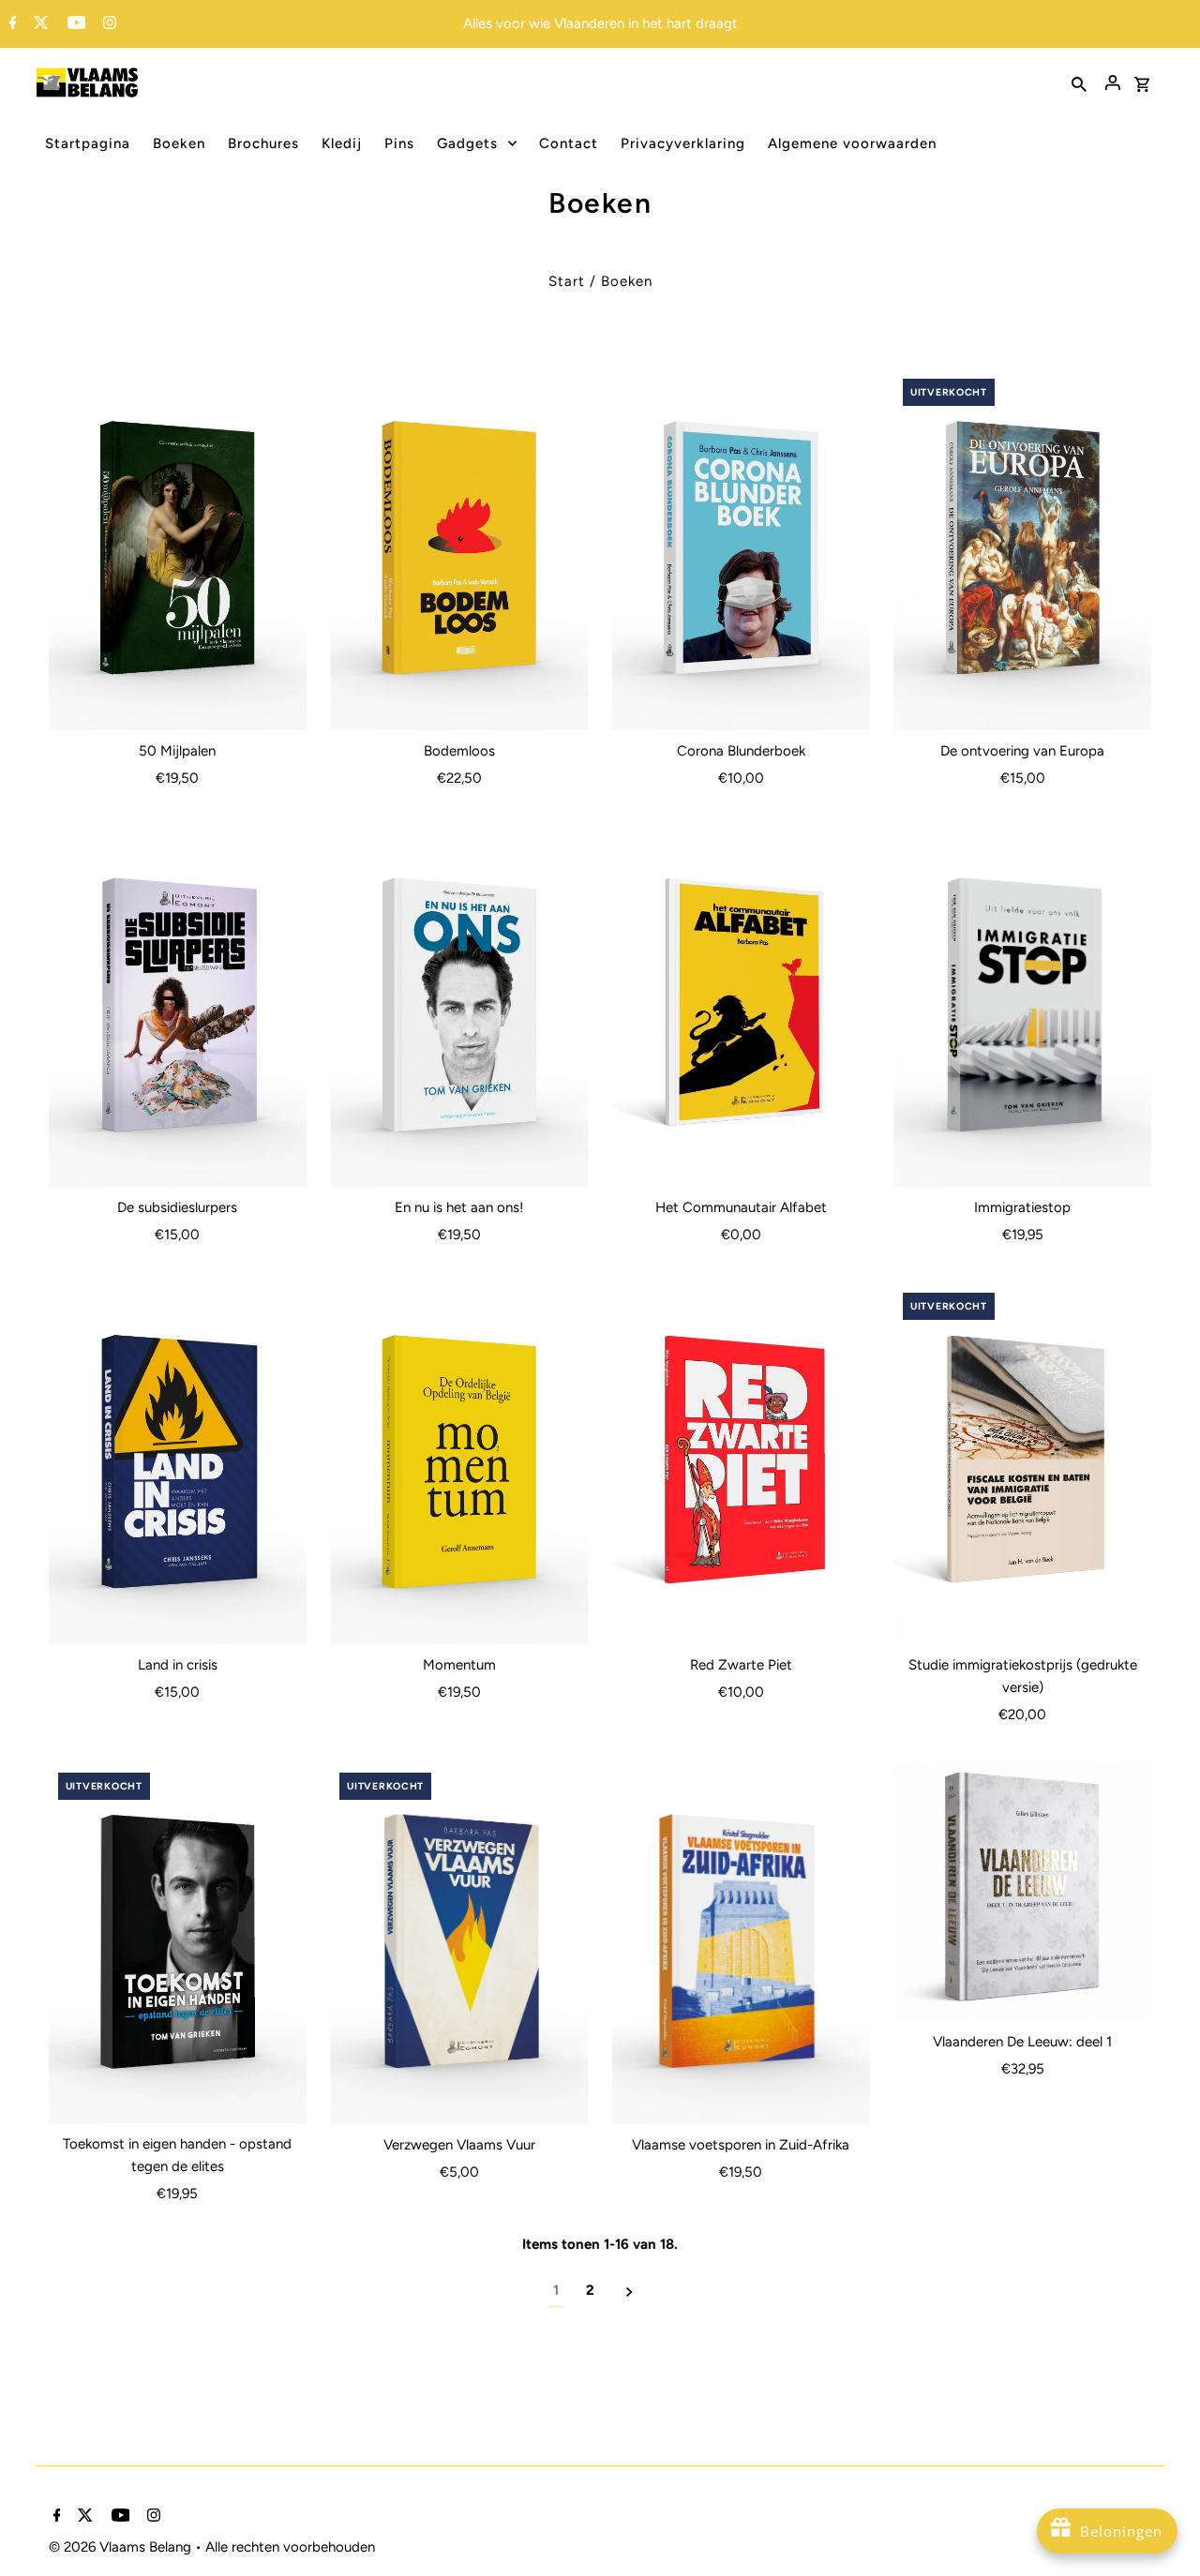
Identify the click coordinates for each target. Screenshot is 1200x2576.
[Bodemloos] (459, 550)
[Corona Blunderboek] (741, 550)
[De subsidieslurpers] (178, 1007)
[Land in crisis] (178, 1464)
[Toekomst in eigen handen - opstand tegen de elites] (178, 1944)
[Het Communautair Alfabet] (741, 1007)
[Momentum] (459, 1464)
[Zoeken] (1079, 82)
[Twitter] (39, 24)
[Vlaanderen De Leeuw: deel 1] (1022, 1892)
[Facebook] (11, 24)
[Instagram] (107, 24)
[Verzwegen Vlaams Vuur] (459, 1944)
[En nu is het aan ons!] (459, 1007)
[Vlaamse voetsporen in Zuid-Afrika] (741, 1944)
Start (567, 281)
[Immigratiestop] (1022, 1007)
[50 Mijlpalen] (178, 550)
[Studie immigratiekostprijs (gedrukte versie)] (1022, 1464)
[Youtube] (75, 24)
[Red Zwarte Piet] (741, 1464)
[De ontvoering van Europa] (1022, 550)
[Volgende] (630, 2291)
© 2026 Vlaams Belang (122, 2547)
